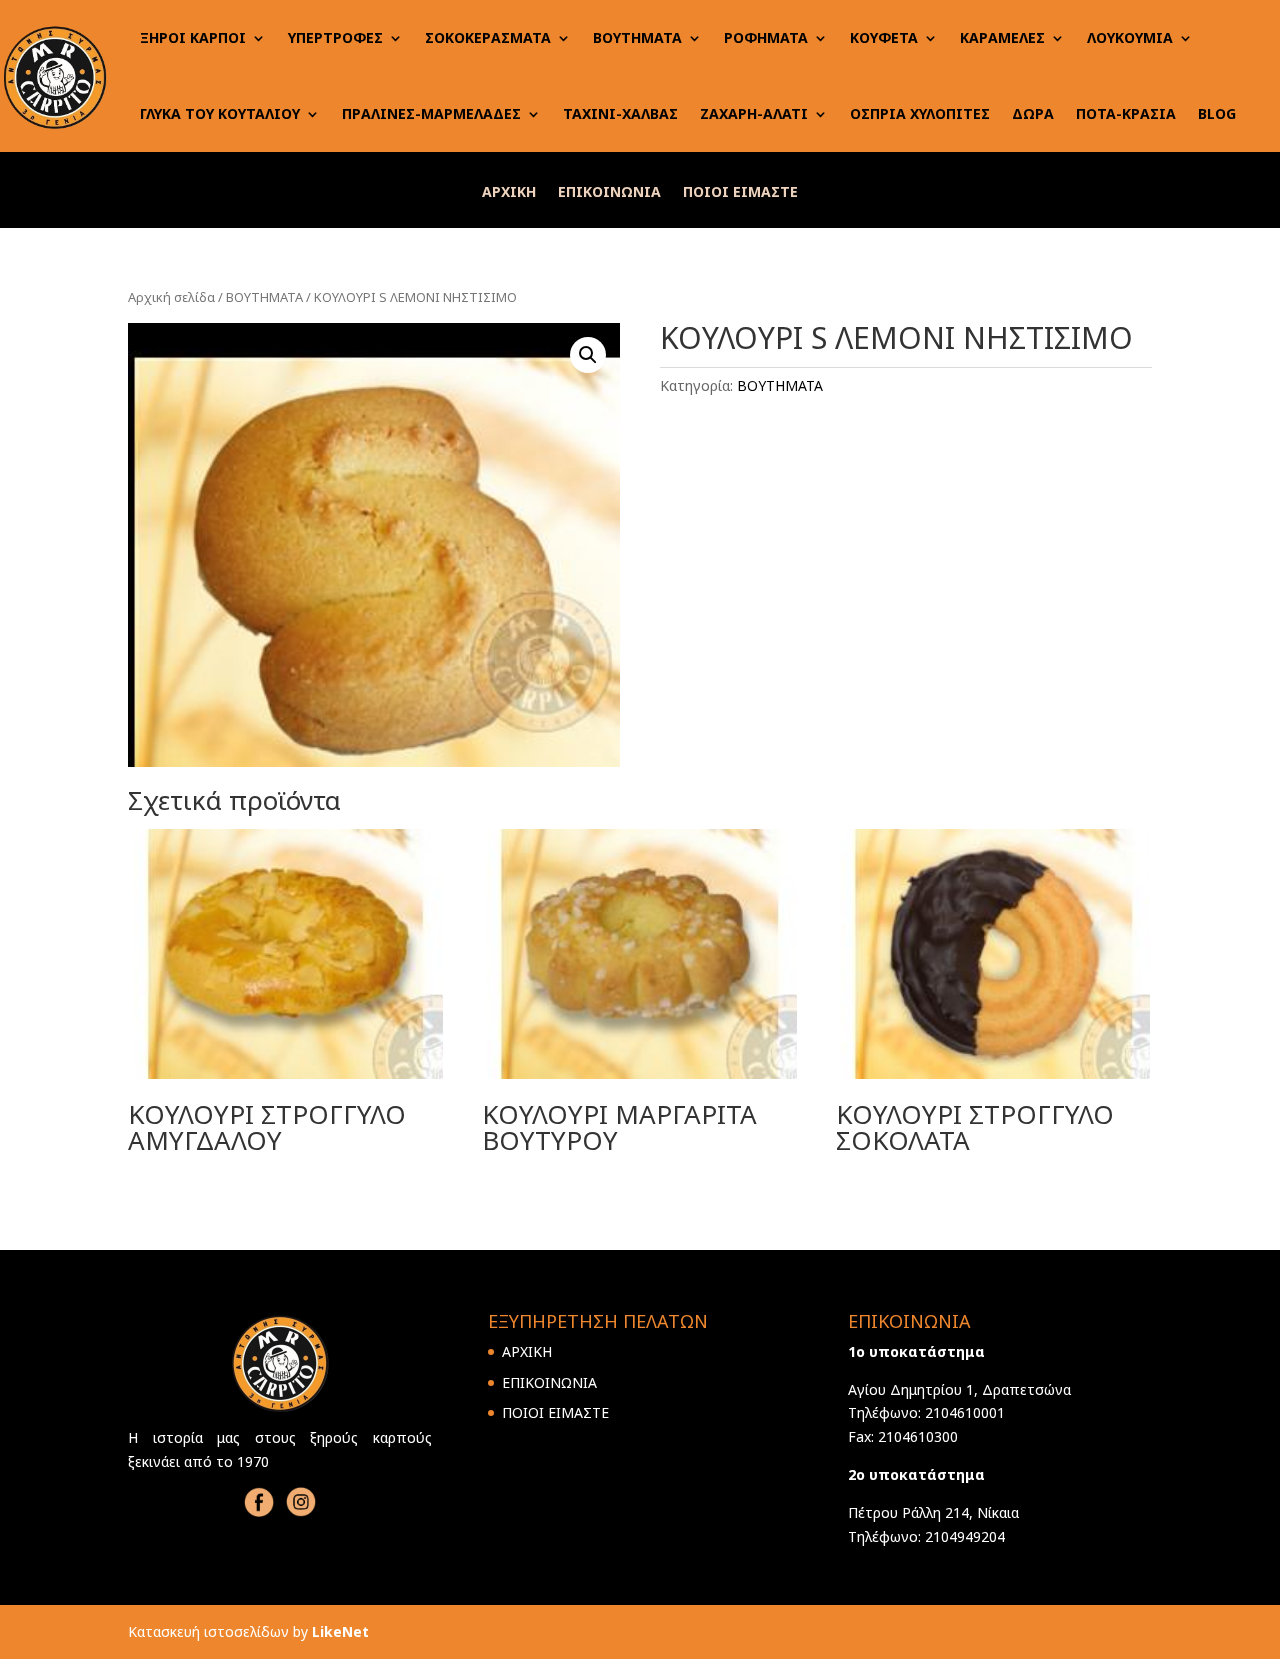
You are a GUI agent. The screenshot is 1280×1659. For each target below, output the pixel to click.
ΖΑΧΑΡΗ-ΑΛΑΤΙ (754, 113)
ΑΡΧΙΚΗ (509, 193)
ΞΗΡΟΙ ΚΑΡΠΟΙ (193, 37)
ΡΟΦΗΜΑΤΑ (766, 37)
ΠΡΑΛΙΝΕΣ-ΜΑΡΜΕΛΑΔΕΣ (431, 113)
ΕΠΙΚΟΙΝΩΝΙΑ (609, 193)
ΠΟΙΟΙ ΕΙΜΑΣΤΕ (740, 193)
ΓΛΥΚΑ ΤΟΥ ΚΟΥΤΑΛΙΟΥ (220, 113)
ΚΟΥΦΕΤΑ (884, 37)
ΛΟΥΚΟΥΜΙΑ (1130, 37)
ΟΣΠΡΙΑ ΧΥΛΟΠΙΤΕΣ (920, 113)
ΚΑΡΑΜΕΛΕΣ (1002, 37)
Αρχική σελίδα (171, 297)
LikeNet (340, 1631)
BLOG (1217, 113)
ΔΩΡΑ (1033, 113)
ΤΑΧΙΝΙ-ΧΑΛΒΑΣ (620, 113)
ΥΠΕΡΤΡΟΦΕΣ (335, 37)
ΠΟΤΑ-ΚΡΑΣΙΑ (1126, 113)
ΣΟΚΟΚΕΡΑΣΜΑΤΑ (488, 37)
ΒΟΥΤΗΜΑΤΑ (637, 37)
